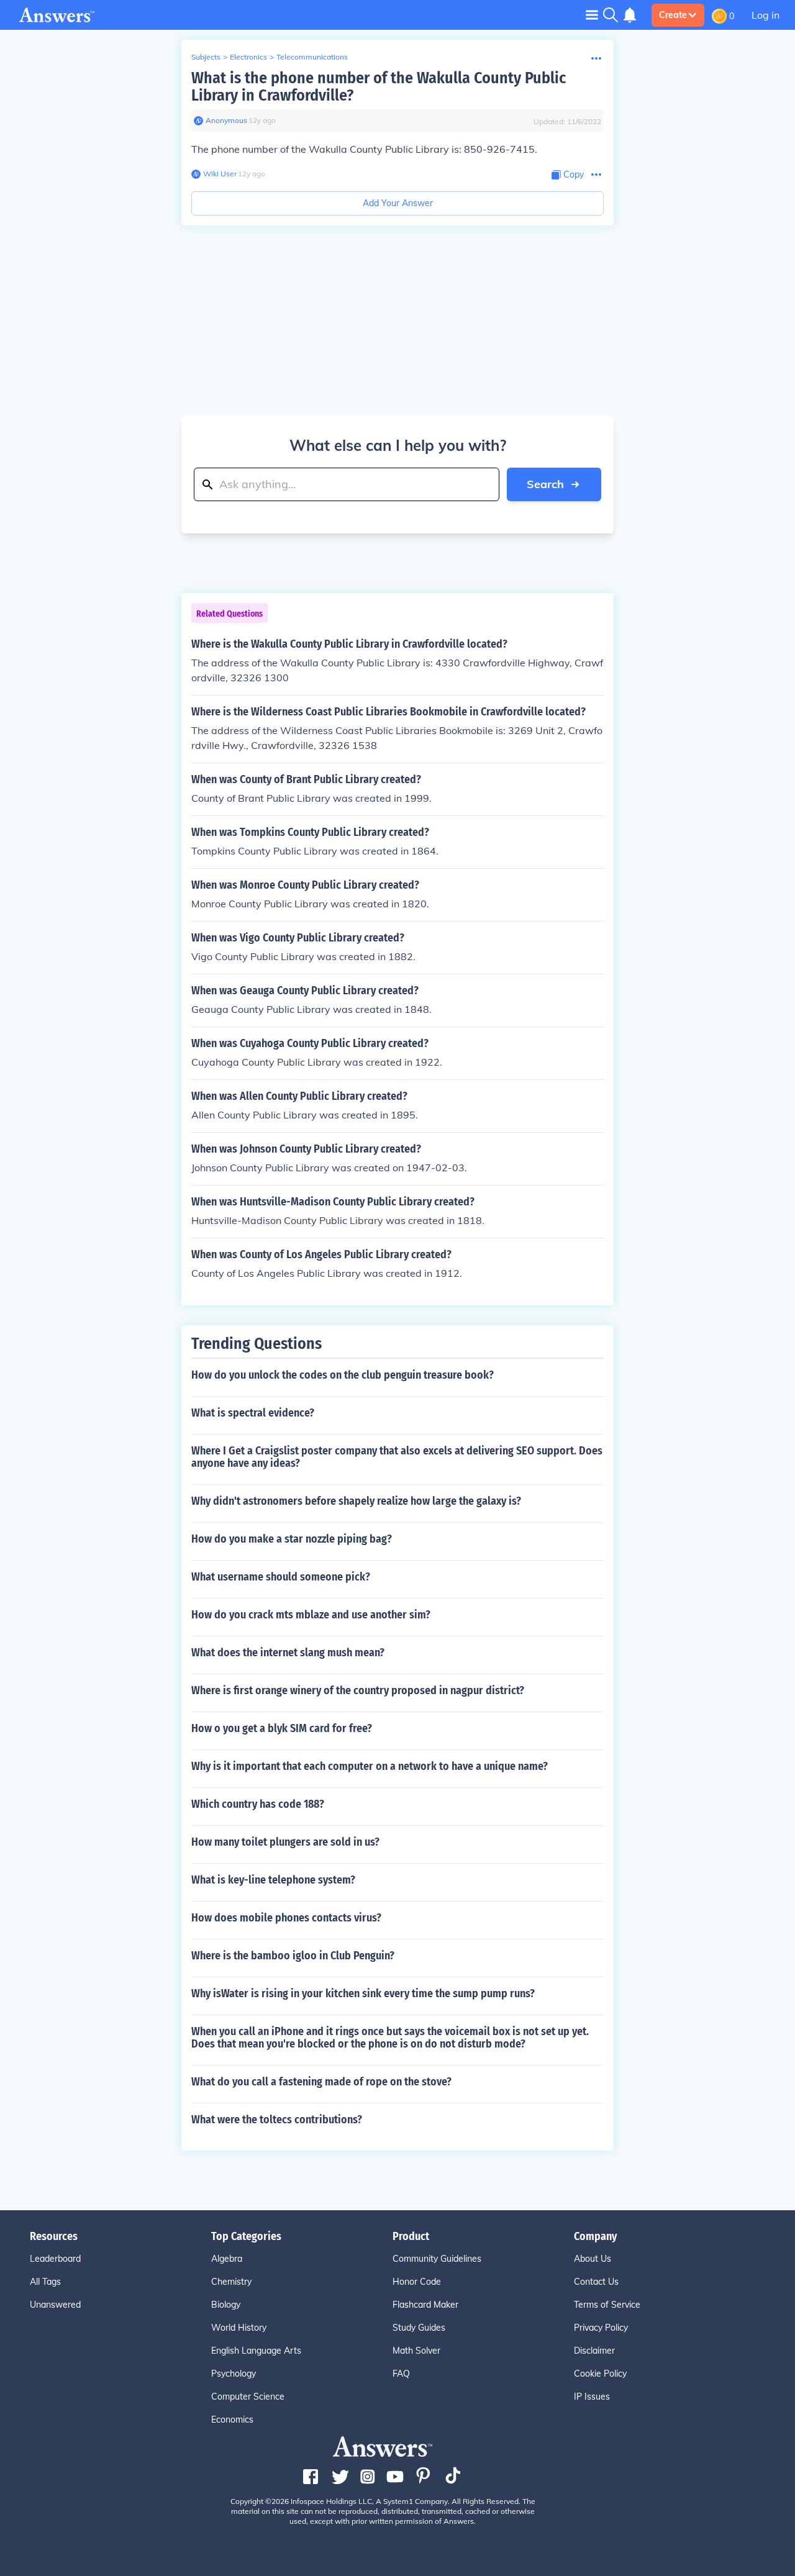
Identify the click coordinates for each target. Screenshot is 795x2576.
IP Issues (592, 2397)
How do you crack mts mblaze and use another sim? (311, 1615)
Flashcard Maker (425, 2305)
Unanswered (55, 2305)
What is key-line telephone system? (273, 1880)
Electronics (248, 57)
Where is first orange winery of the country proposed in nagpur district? (358, 1690)
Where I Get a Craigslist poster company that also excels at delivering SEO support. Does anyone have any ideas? (397, 1457)
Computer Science (248, 2397)
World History (239, 2328)
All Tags (45, 2282)
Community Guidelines (437, 2259)
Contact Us (596, 2282)
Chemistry (231, 2282)
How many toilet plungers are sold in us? (285, 1842)
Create (673, 15)
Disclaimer (594, 2351)
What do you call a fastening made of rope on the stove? (321, 2082)
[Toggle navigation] (592, 15)
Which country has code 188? (258, 1804)
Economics (232, 2420)
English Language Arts (256, 2351)
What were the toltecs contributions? (277, 2120)
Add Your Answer (398, 203)
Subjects (206, 57)
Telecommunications (312, 57)
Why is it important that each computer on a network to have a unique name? (370, 1766)
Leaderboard (55, 2259)
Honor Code (417, 2282)
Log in (765, 15)
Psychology (234, 2374)
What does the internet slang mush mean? (288, 1653)
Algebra (227, 2259)
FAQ (401, 2374)
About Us (593, 2259)
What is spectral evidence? (253, 1413)
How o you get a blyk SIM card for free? (282, 1728)
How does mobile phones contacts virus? (286, 1918)
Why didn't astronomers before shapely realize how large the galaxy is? (356, 1501)
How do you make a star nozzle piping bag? (292, 1539)
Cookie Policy (600, 2374)
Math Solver (416, 2351)
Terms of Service (607, 2305)
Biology (226, 2305)
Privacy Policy (601, 2328)
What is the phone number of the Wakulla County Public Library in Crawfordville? (379, 87)
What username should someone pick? (281, 1577)
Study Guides (419, 2328)
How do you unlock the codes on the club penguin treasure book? (343, 1375)
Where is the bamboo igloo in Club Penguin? (293, 1956)
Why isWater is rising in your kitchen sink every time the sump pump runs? (363, 1993)
